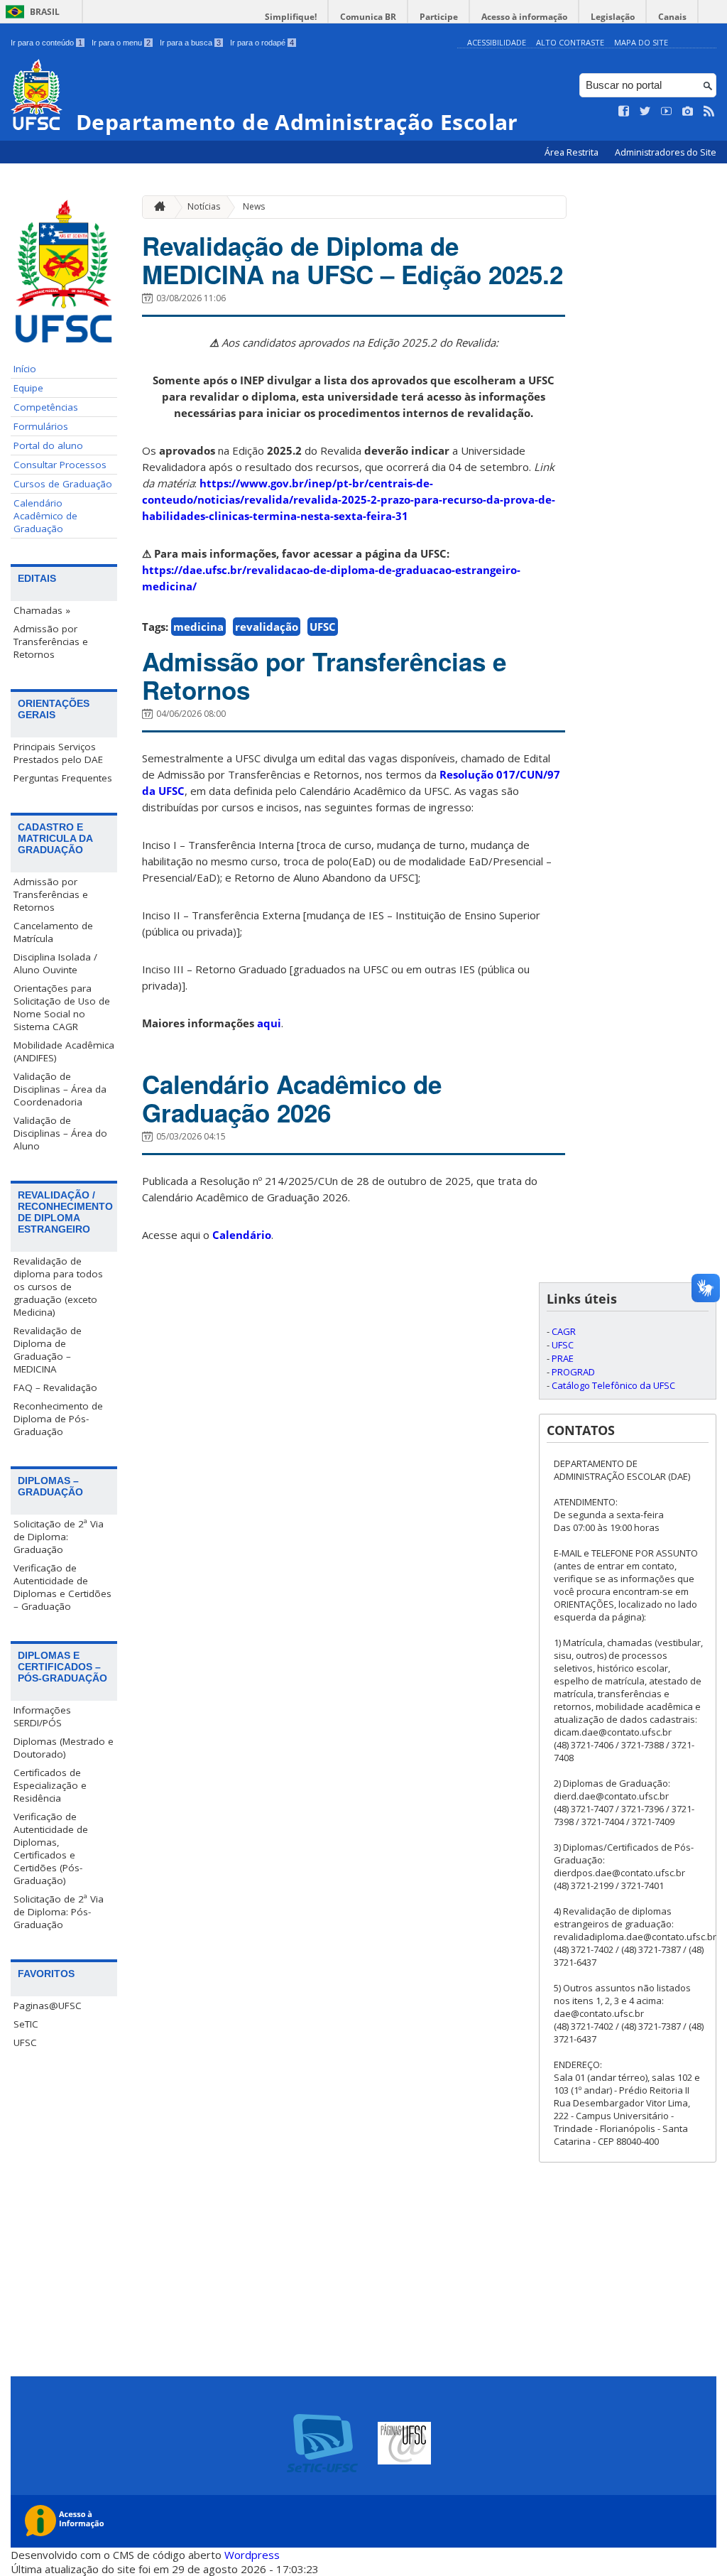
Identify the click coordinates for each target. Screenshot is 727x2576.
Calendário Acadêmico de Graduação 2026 (292, 1098)
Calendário (242, 1235)
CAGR (564, 1331)
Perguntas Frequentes (63, 778)
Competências (46, 407)
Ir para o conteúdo (47, 43)
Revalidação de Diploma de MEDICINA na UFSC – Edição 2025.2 (352, 260)
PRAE (563, 1358)
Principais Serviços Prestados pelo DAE (58, 753)
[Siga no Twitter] (645, 112)
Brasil (45, 12)
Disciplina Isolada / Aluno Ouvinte (55, 963)
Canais (672, 17)
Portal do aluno (48, 445)
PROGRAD (573, 1372)
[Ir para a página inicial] (156, 207)
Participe (439, 17)
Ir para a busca (190, 43)
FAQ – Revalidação (55, 1387)
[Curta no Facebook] (624, 112)
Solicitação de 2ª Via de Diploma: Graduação (59, 1537)
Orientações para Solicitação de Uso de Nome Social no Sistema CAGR (62, 1007)
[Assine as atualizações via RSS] (709, 112)
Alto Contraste (570, 42)
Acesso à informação (524, 17)
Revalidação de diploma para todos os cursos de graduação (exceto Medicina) (58, 1287)
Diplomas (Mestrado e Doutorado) (64, 1748)
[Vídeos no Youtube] (667, 112)
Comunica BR (368, 17)
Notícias (204, 206)
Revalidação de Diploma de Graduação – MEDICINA (48, 1350)
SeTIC (26, 2024)
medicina (198, 627)
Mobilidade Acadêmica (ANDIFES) (64, 1051)
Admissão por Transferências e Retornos (51, 642)
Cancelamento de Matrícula (53, 932)
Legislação (613, 17)
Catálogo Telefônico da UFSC (613, 1385)
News (254, 206)
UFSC (25, 2042)
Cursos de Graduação (63, 484)
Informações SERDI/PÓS (42, 1716)
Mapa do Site (641, 42)
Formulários (41, 426)
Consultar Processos (60, 465)
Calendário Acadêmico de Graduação (45, 516)
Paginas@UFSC (48, 2006)
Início (25, 369)
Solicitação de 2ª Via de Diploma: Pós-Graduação (59, 1912)
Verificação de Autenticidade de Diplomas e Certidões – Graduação (62, 1587)
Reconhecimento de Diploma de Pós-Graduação (58, 1419)
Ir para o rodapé (262, 43)
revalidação (267, 627)
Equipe (28, 388)
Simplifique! (291, 17)
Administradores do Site (666, 152)
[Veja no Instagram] (688, 112)
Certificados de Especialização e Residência (50, 1785)
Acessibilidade (497, 42)
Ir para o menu (121, 43)
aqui (269, 1023)
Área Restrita (573, 152)
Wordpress (252, 2555)
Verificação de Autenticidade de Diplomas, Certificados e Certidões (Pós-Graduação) (51, 1849)
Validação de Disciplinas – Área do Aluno (60, 1133)
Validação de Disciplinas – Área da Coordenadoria (60, 1089)
